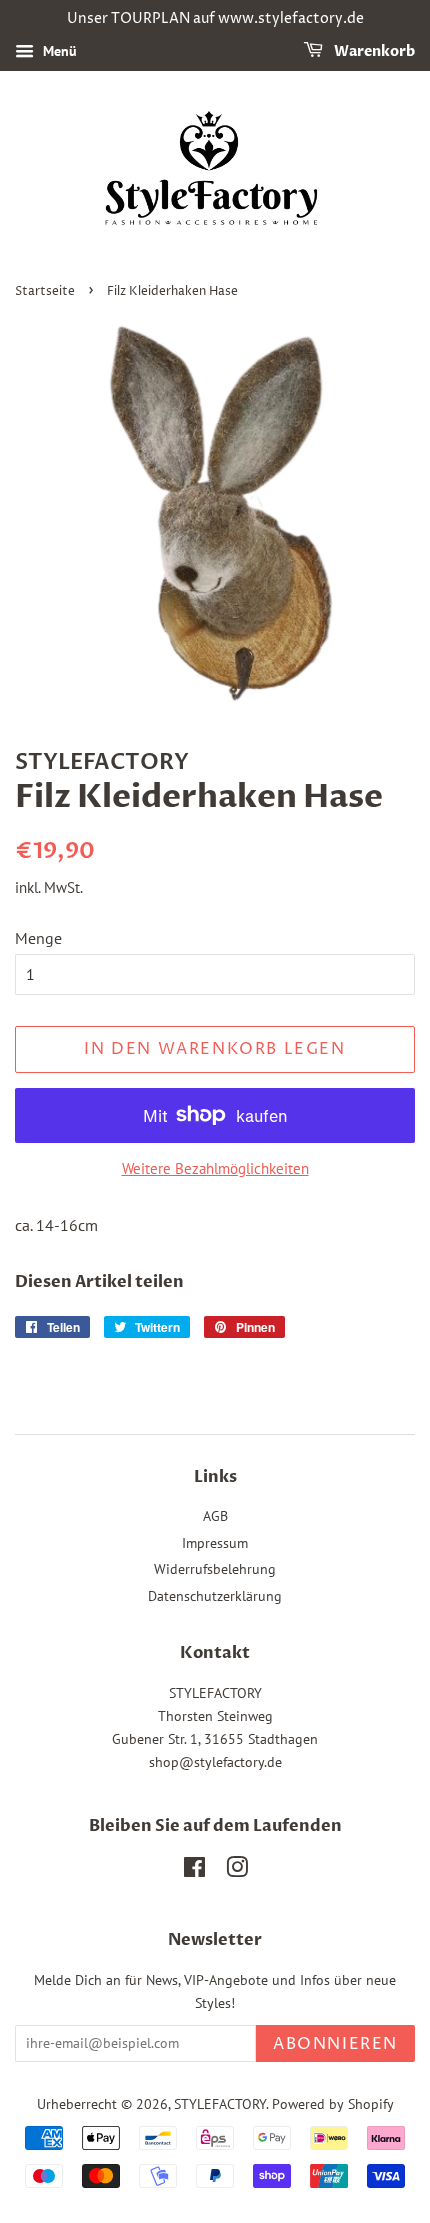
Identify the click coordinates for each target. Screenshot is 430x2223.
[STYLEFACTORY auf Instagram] (237, 1871)
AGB (215, 1516)
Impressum (215, 1543)
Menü (58, 51)
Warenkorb (373, 51)
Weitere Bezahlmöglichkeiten (215, 1168)
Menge (38, 938)
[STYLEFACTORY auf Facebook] (194, 1871)
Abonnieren (335, 2044)
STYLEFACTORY (220, 2104)
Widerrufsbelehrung (215, 1569)
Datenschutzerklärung (215, 1596)
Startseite (45, 291)
